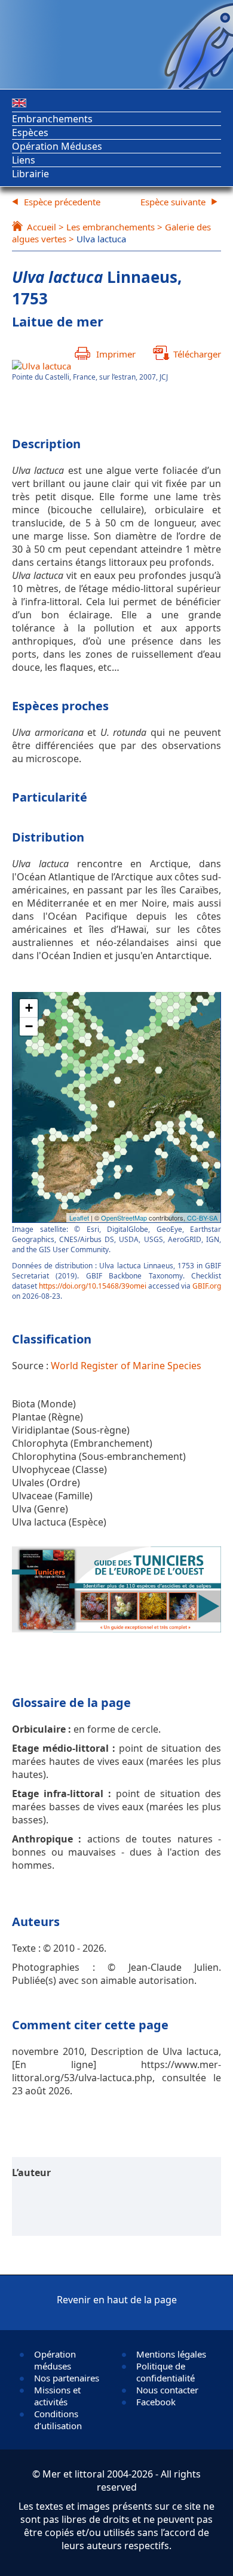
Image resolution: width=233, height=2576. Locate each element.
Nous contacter (167, 2390)
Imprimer (116, 354)
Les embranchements (111, 227)
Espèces (30, 133)
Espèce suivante (173, 202)
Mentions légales (171, 2354)
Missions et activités (57, 2396)
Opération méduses (55, 2360)
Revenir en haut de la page (117, 2300)
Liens (24, 160)
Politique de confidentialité (165, 2372)
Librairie (30, 174)
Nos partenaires (67, 2378)
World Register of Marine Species (126, 1366)
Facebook (156, 2402)
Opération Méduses (57, 146)
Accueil (42, 227)
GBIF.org (207, 1286)
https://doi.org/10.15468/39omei (93, 1286)
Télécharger (197, 354)
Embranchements (52, 119)
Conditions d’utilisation (58, 2420)
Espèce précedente (62, 202)
